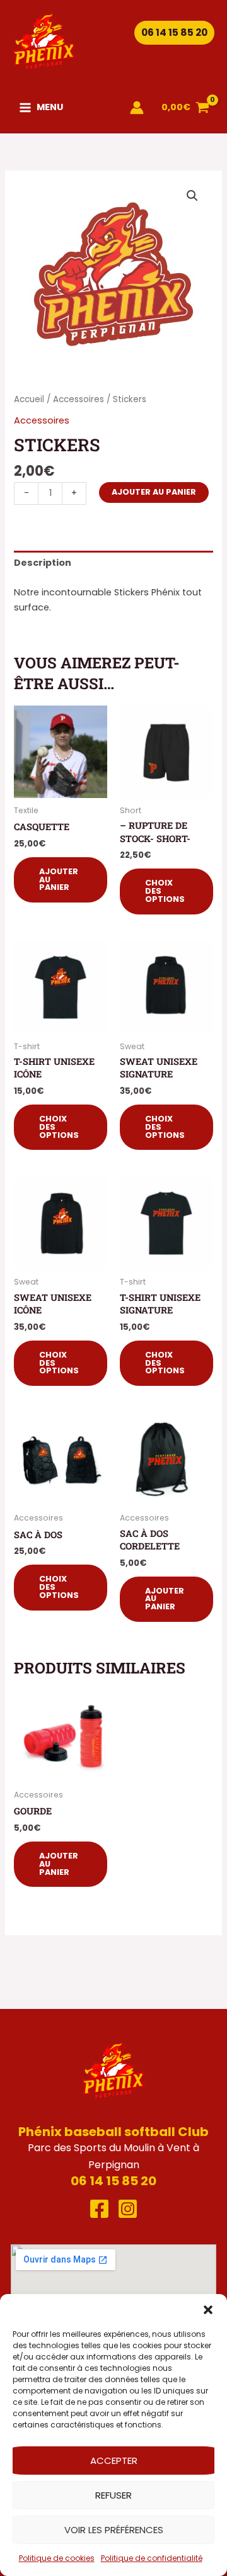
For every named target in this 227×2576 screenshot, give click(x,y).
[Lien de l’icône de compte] (137, 108)
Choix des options (165, 891)
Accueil (29, 399)
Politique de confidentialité (152, 2558)
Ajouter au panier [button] (59, 880)
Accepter (114, 2461)
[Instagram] (128, 2209)
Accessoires (79, 399)
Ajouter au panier (154, 492)
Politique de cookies (57, 2558)
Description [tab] (43, 563)
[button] (208, 2310)
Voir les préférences (114, 2530)
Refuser (113, 2495)
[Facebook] (99, 2209)
